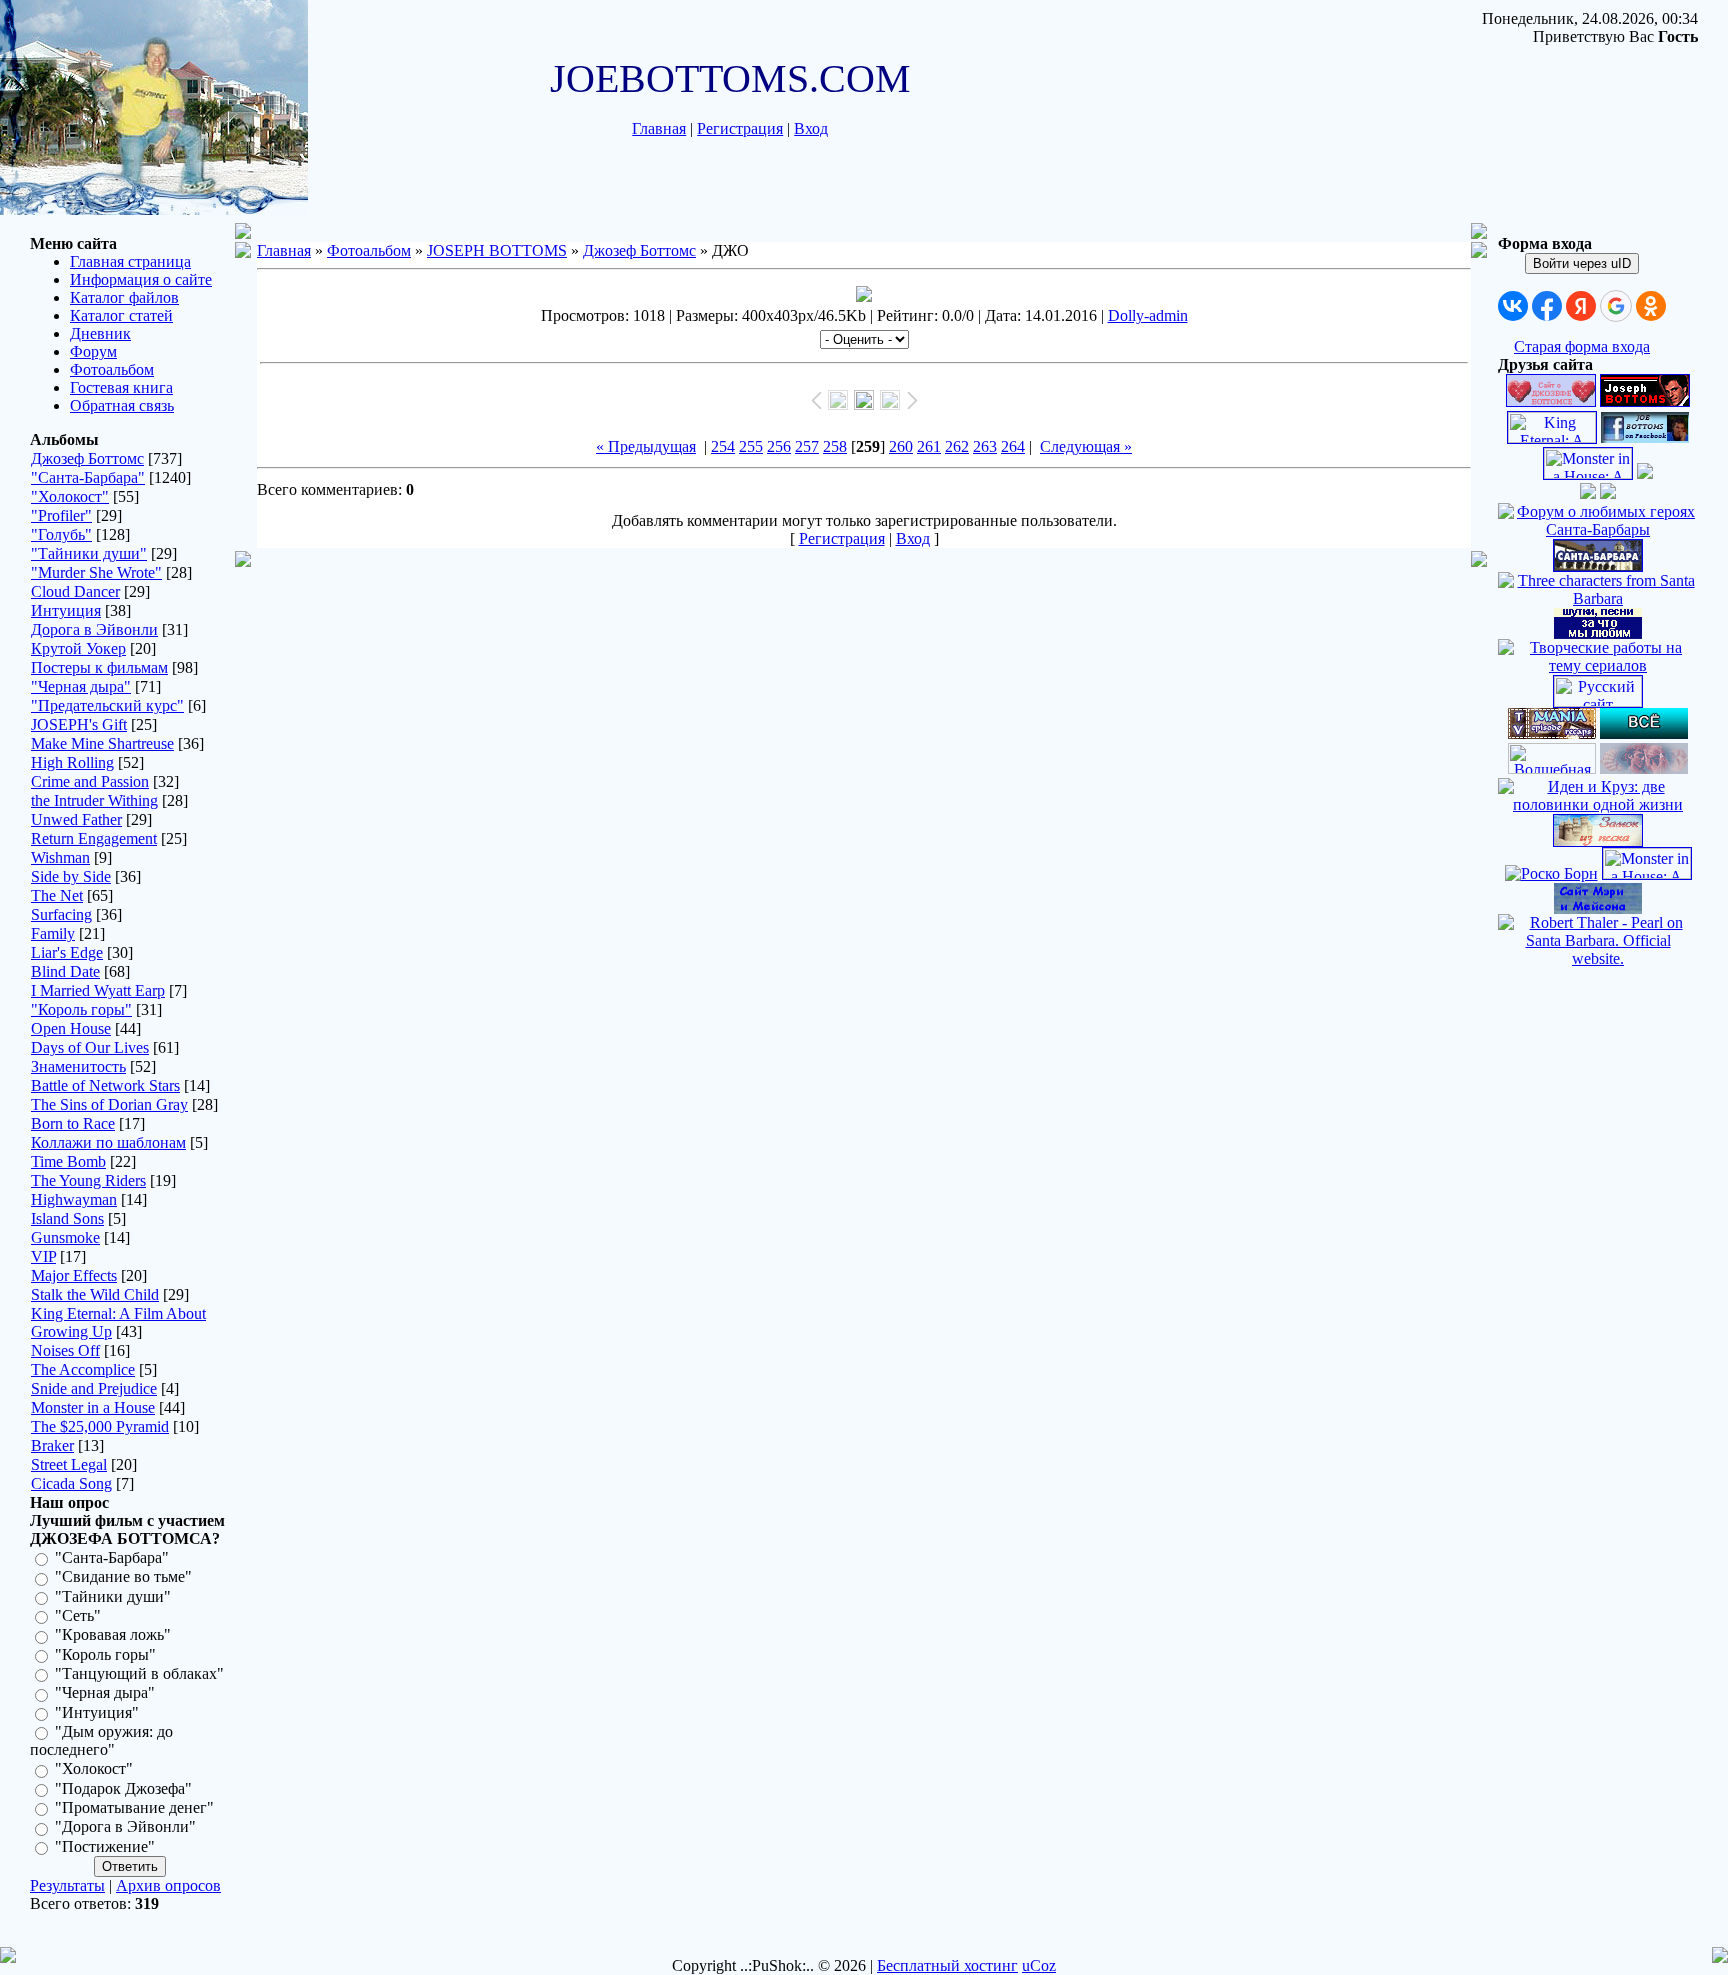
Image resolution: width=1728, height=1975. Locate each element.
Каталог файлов (124, 297)
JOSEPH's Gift (79, 724)
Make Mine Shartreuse (102, 743)
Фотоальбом (112, 369)
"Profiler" (61, 515)
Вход (811, 128)
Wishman (60, 857)
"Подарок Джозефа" (123, 1788)
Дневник (100, 333)
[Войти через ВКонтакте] (1513, 306)
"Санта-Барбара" (88, 477)
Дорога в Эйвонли (94, 629)
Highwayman (74, 1199)
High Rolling (72, 762)
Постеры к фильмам (99, 667)
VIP (43, 1256)
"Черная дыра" (81, 686)
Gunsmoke (65, 1237)
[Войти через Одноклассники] (1651, 306)
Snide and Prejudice (94, 1388)
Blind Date (65, 971)
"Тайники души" (89, 553)
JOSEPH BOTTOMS (497, 250)
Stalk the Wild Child (95, 1294)
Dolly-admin (1148, 315)
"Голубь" (61, 534)
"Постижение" (105, 1846)
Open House (71, 1028)
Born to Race (73, 1123)
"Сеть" (78, 1615)
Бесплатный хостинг (947, 1965)
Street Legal (69, 1464)
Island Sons (67, 1218)
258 (835, 446)
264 (1013, 446)
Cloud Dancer (75, 591)
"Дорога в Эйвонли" (125, 1827)
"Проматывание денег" (134, 1807)
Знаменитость (78, 1066)
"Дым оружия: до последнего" (101, 1740)
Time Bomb (68, 1161)
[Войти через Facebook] (1547, 306)
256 (779, 446)
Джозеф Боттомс (87, 458)
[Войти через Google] (1616, 306)
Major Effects (74, 1275)
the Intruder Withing (94, 800)
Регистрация (740, 128)
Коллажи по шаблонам (108, 1142)
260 (901, 446)
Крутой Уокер (78, 648)
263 (985, 446)
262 (957, 446)
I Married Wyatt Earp (98, 990)
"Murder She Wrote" (96, 572)
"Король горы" (81, 1009)
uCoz (1039, 1965)
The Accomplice (83, 1369)
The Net (57, 895)
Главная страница (130, 261)
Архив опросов (168, 1885)
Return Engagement (94, 838)
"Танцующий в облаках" (139, 1673)
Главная (659, 128)
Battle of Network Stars (105, 1085)
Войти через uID (1582, 263)
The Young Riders (88, 1180)
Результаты (67, 1885)
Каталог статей (121, 315)
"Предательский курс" (107, 705)
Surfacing (61, 914)
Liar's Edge (67, 952)
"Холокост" (70, 496)
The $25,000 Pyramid (100, 1426)
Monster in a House (93, 1407)
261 (929, 446)
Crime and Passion (90, 781)
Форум (93, 351)
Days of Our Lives (90, 1047)
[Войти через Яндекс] (1581, 306)
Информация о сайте (141, 279)
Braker (52, 1445)
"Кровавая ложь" (113, 1635)
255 (751, 446)
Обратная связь (122, 405)
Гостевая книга (121, 387)
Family (53, 933)
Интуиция (66, 610)
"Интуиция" (97, 1712)
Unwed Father (76, 819)
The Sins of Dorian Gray (109, 1104)
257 (807, 446)
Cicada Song (71, 1483)
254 (723, 446)
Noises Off (65, 1350)
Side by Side (71, 876)
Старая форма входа (1582, 346)
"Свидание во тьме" (123, 1577)
